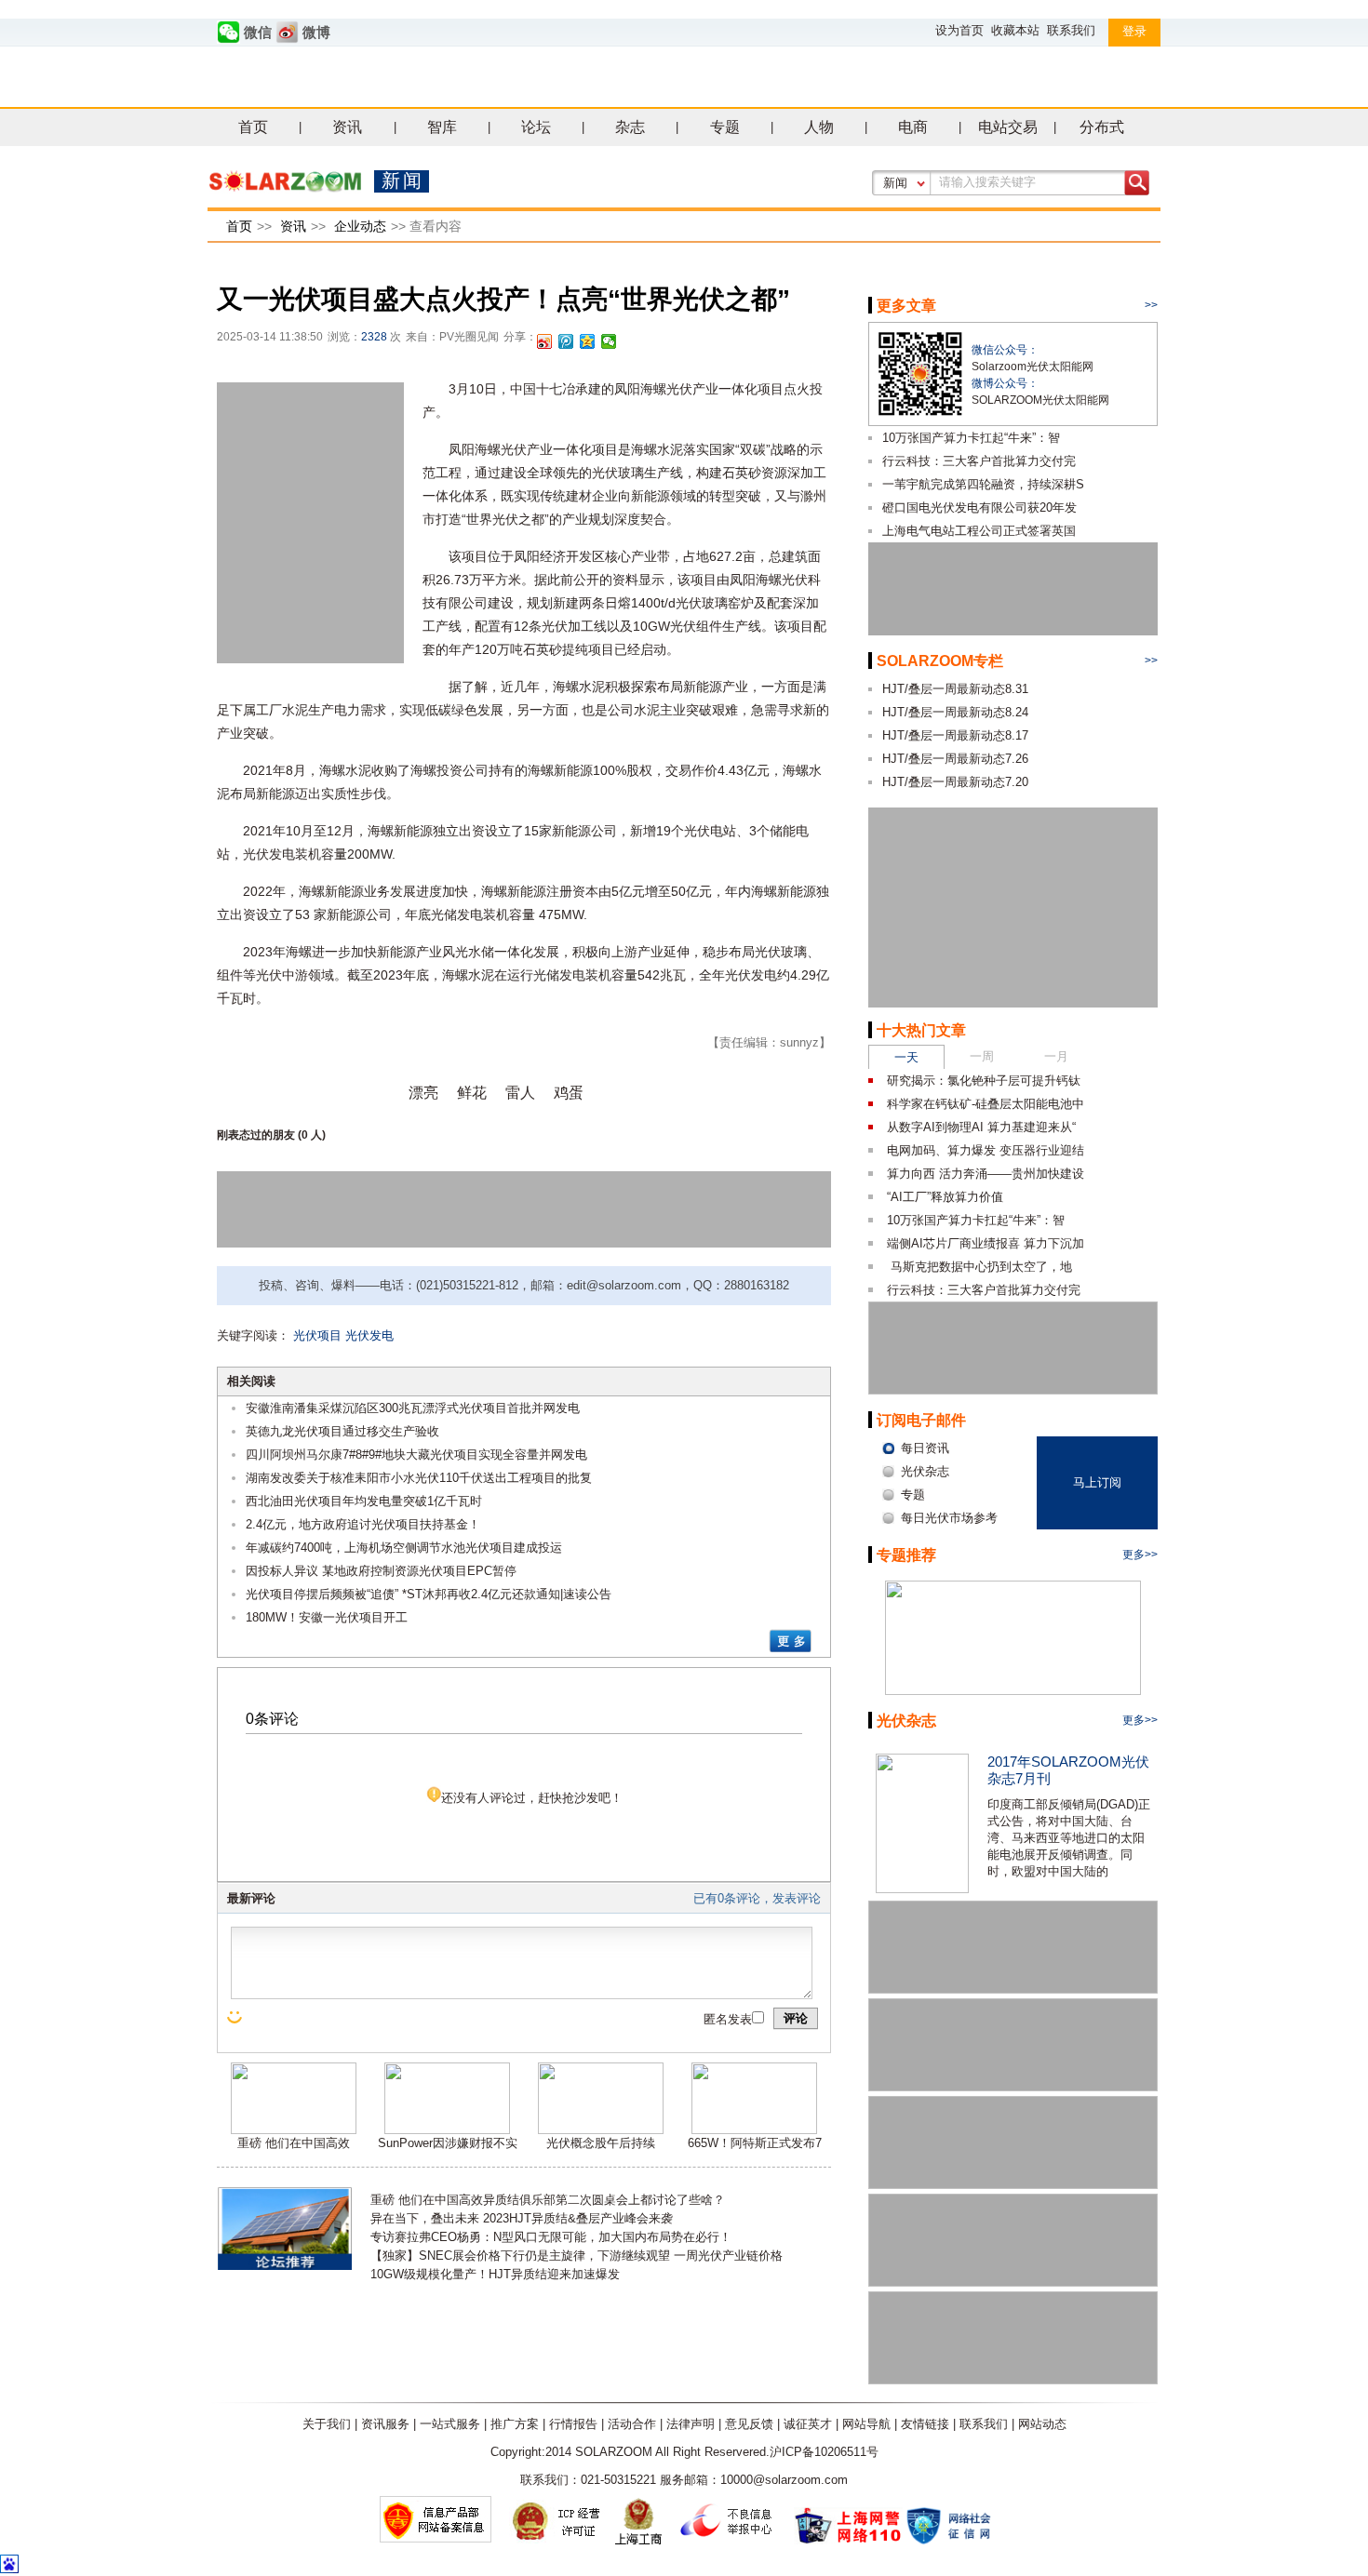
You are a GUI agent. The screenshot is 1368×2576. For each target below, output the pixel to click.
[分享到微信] (609, 341)
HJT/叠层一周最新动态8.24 (955, 712)
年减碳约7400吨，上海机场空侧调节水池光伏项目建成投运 (404, 1548)
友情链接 (925, 2424)
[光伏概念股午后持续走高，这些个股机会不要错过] (601, 2130)
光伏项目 (317, 1335)
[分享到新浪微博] (545, 341)
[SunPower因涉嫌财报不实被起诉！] (447, 2130)
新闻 (895, 183)
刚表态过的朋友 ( (259, 1135)
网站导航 (866, 2424)
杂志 (630, 127)
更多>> (1140, 1555)
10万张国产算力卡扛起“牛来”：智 (971, 438)
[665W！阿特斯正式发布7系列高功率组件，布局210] (754, 2130)
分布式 (1102, 127)
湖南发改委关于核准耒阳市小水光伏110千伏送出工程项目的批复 (419, 1478)
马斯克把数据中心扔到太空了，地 (979, 1267)
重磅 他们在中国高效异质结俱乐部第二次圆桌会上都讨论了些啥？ (548, 2200)
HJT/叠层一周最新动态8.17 (955, 735)
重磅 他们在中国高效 (294, 2143)
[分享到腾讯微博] (566, 341)
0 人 (312, 1135)
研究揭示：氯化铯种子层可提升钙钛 (984, 1081)
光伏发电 (369, 1335)
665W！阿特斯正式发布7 (755, 2143)
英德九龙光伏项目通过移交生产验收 (342, 1431)
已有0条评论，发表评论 (757, 1898)
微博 (316, 33)
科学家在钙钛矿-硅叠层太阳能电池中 (986, 1104)
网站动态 (1042, 2424)
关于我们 (327, 2424)
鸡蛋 (569, 1093)
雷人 (520, 1093)
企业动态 (360, 226)
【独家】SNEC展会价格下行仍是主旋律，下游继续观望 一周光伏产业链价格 (577, 2256)
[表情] (236, 2017)
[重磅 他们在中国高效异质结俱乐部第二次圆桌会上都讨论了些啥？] (294, 2130)
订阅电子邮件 (921, 1420)
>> (1151, 305)
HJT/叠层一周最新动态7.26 (955, 759)
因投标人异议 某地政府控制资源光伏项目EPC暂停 (381, 1571)
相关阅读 (251, 1381)
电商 (913, 127)
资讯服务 (385, 2424)
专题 (725, 127)
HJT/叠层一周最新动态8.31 (955, 689)
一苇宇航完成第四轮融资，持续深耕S (983, 484)
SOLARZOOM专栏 (940, 661)
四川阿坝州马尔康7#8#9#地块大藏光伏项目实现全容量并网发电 (416, 1455)
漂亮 (423, 1093)
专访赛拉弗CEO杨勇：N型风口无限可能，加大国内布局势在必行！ (551, 2237)
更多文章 (906, 306)
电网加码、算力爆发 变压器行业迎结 (986, 1150)
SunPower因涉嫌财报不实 (448, 2143)
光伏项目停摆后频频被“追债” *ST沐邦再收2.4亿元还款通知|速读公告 (429, 1594)
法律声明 (691, 2424)
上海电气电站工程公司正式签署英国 (979, 531)
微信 (258, 33)
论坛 (536, 127)
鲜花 (472, 1093)
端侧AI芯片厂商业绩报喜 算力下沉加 (986, 1243)
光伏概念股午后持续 (601, 2143)
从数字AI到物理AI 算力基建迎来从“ (981, 1127)
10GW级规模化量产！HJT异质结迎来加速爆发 (495, 2274)
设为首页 (959, 30)
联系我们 (1071, 30)
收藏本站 (1015, 30)
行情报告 (573, 2424)
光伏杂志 (906, 1721)
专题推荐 (906, 1555)
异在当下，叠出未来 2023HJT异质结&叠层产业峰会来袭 (522, 2218)
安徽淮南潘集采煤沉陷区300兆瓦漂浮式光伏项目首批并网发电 (413, 1408)
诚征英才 (808, 2424)
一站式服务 (450, 2424)
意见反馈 (749, 2424)
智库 (442, 127)
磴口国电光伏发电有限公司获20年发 (979, 507)
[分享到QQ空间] (588, 341)
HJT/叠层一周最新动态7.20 (955, 782)
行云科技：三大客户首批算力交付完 (979, 461)
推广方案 (515, 2424)
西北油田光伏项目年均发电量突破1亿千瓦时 (364, 1501)
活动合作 (632, 2424)
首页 (253, 127)
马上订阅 (1097, 1482)
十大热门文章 (921, 1030)
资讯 (347, 127)
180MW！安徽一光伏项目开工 (327, 1617)
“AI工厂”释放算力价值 (945, 1197)
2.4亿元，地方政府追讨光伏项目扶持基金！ (363, 1524)
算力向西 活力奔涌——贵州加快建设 (986, 1174)
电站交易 (1008, 127)
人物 (819, 127)
